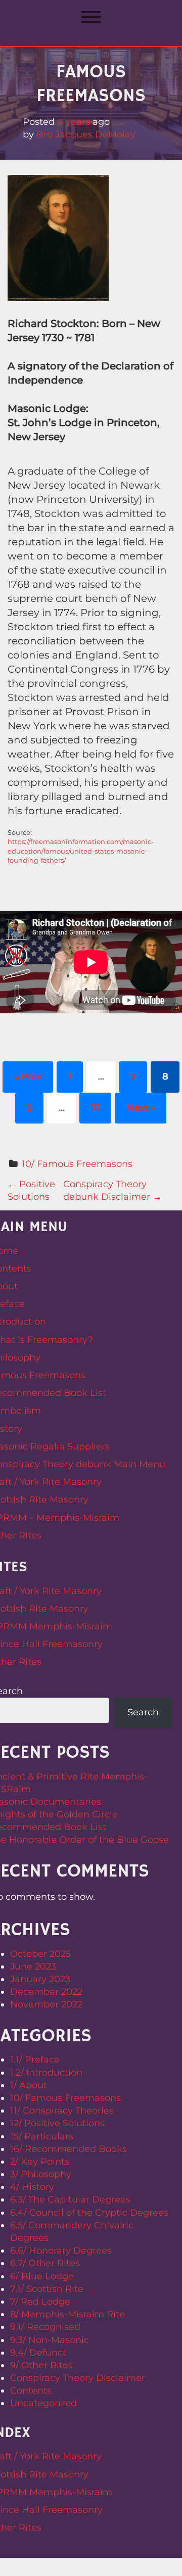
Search (143, 1712)
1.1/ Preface (35, 2059)
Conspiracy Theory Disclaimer (78, 2378)
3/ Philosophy (41, 2174)
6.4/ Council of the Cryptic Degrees (89, 2213)
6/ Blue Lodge (42, 2276)
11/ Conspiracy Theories (62, 2111)
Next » (141, 1108)
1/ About (29, 2085)
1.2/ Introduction (46, 2073)
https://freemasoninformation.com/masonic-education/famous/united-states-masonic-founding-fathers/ (81, 851)
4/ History (32, 2187)
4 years (74, 122)
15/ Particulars (42, 2136)
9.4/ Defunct (38, 2353)
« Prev (28, 1076)
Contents (31, 2391)
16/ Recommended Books (69, 2149)
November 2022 (46, 2004)
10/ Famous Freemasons (77, 1164)
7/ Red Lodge (40, 2302)
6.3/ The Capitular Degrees (70, 2199)
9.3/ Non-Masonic (50, 2340)
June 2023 (33, 1966)
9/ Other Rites (41, 2365)
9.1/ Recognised (45, 2327)
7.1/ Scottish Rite (47, 2289)
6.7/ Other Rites (45, 2263)
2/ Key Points (40, 2162)
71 (96, 1108)
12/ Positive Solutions (57, 2123)
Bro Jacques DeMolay (86, 134)
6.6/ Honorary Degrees (61, 2251)
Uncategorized (43, 2403)
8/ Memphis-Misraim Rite (67, 2314)
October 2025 (40, 1954)
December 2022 (46, 1992)
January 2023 (40, 1979)
